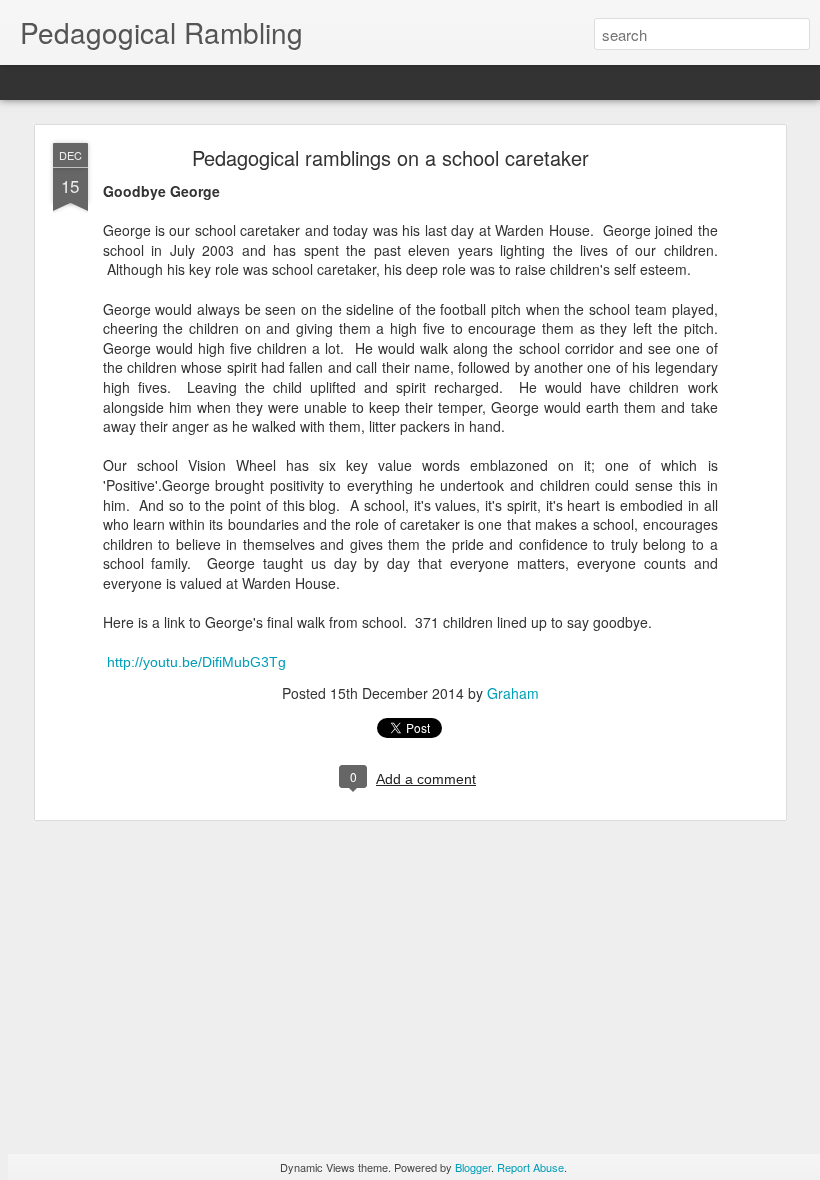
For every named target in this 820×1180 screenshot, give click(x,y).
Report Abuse (530, 1167)
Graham (513, 693)
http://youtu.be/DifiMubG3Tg (196, 662)
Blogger (473, 1167)
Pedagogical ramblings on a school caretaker (390, 157)
